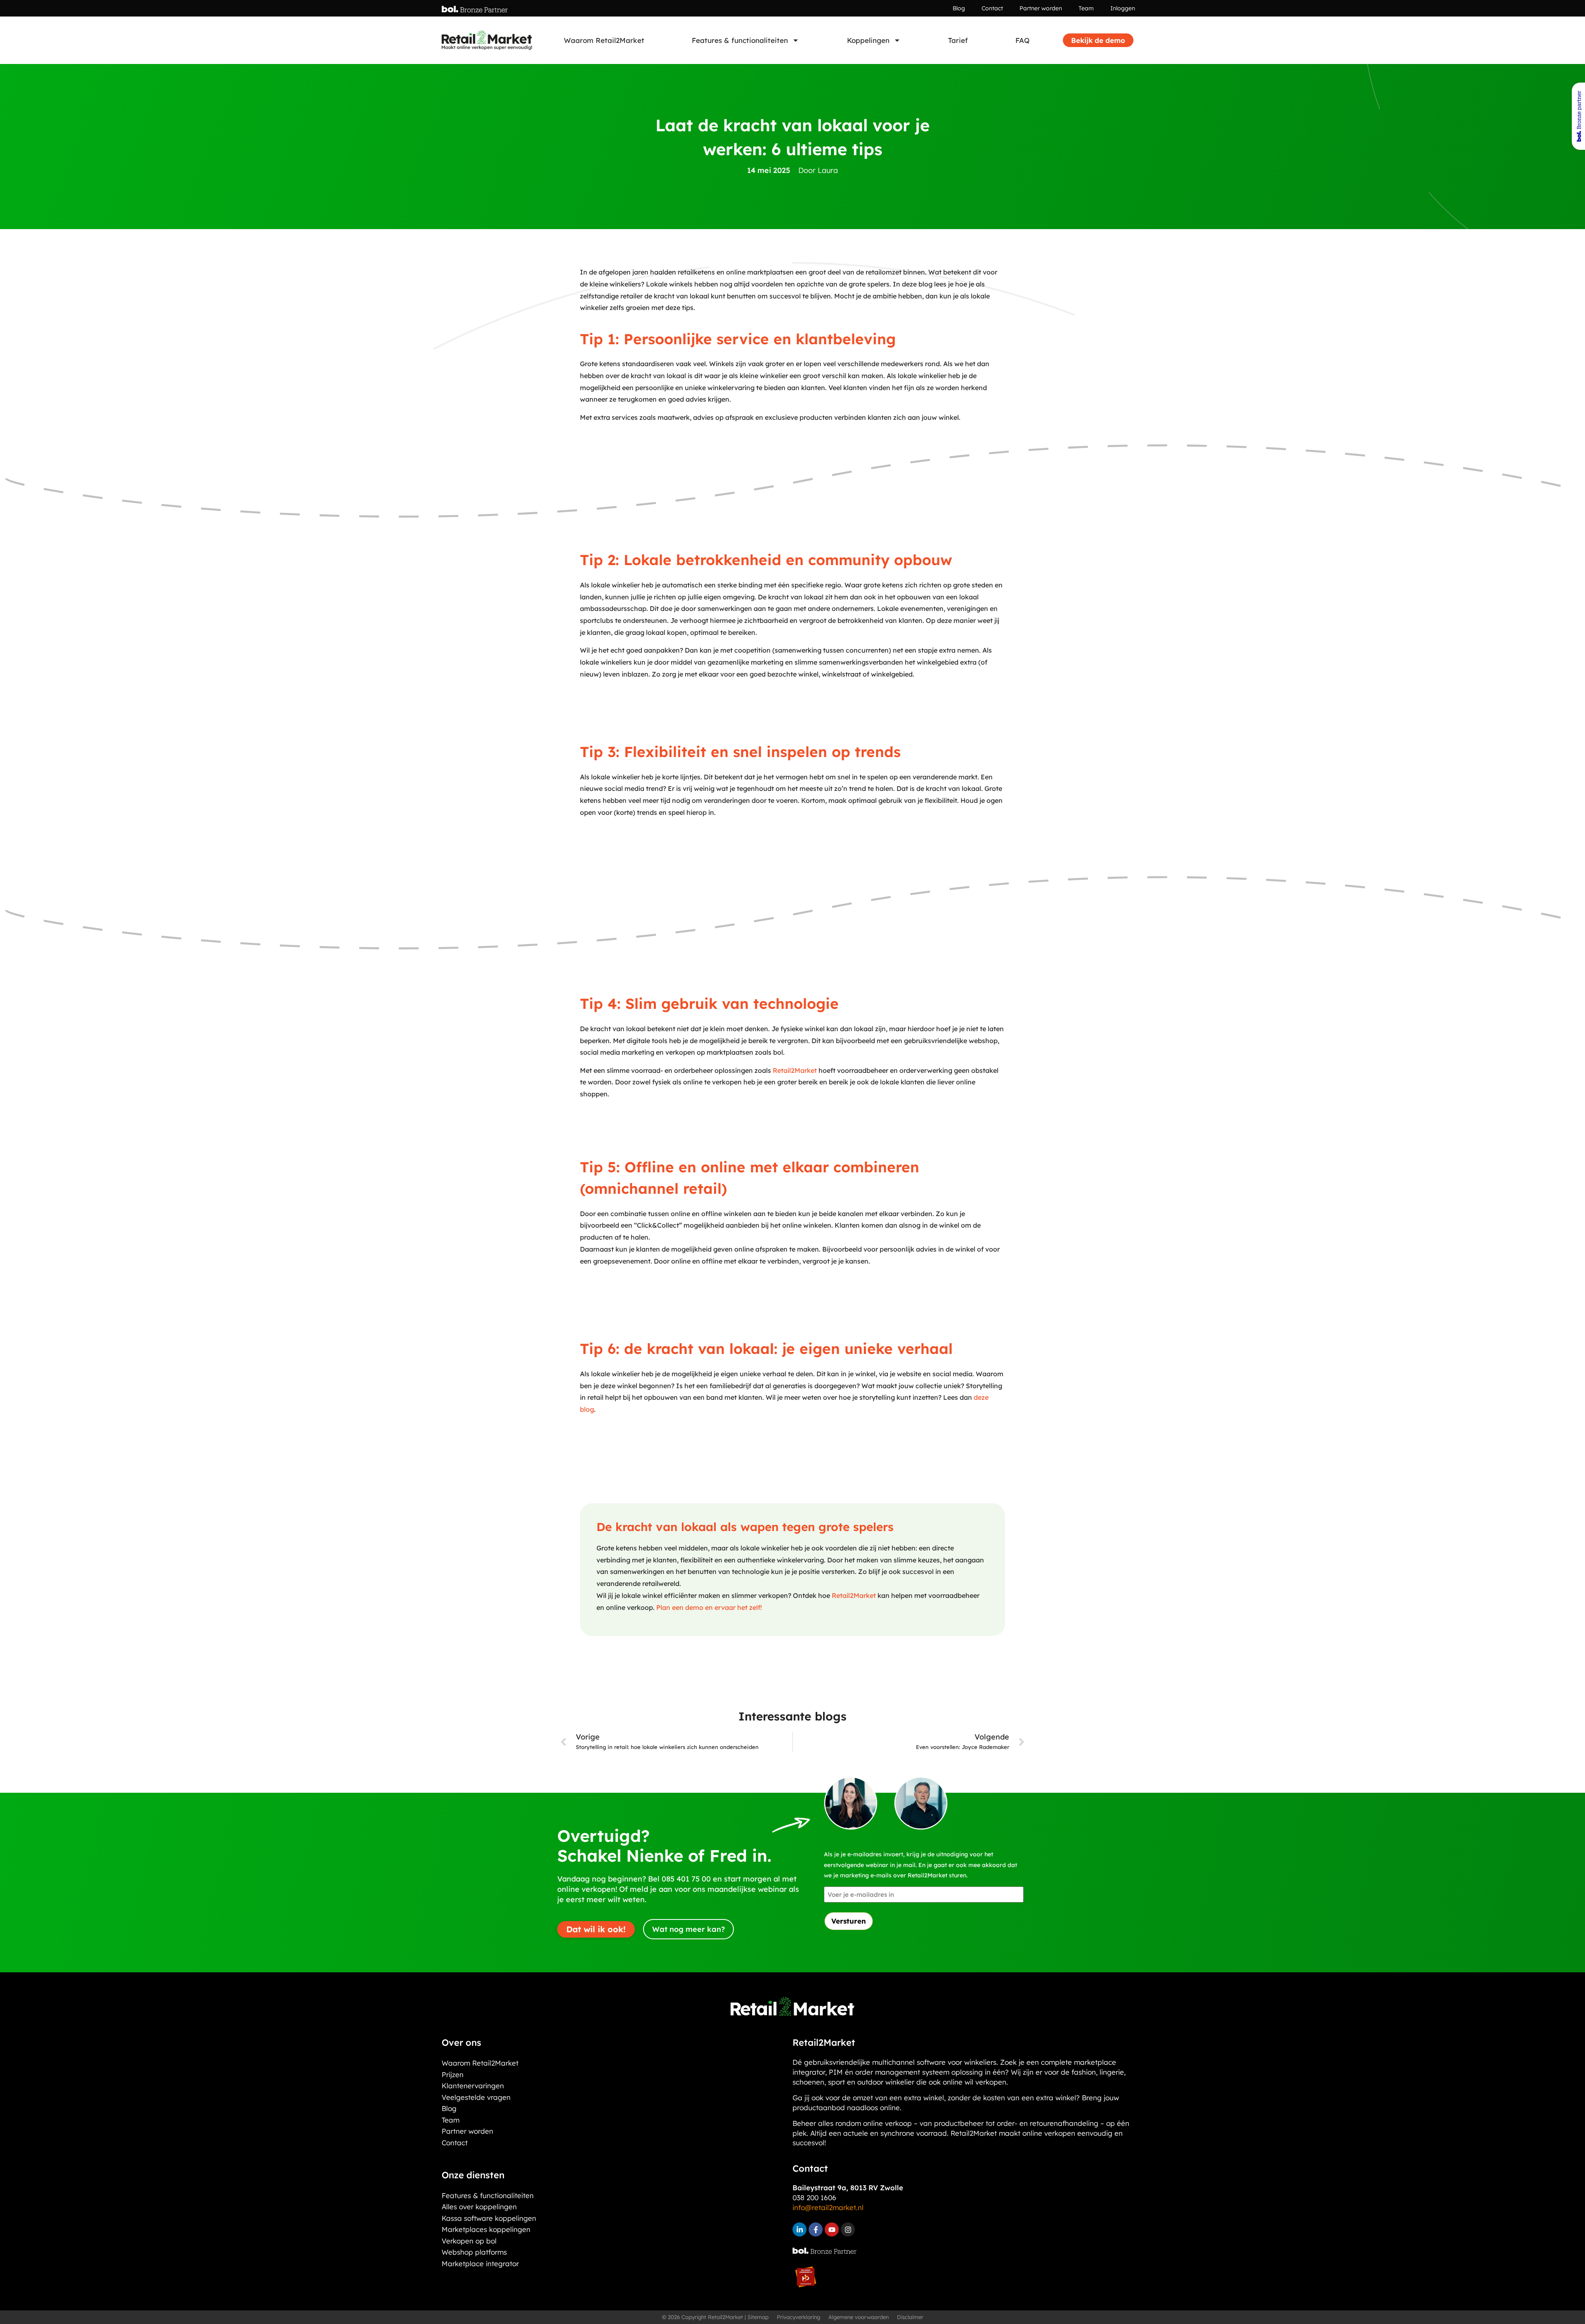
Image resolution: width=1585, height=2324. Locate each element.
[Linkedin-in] (800, 2229)
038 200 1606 (814, 2197)
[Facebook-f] (816, 2229)
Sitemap (758, 2317)
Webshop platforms (474, 2252)
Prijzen (453, 2074)
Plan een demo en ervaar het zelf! (709, 1607)
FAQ (1022, 40)
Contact (992, 8)
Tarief (958, 40)
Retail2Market (796, 1070)
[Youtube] (832, 2229)
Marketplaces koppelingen (486, 2229)
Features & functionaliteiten (740, 40)
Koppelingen (868, 40)
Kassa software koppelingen (489, 2218)
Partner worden (1041, 8)
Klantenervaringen (473, 2086)
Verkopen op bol (469, 2241)
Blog (959, 8)
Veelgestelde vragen (476, 2097)
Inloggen (1123, 8)
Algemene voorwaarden (859, 2317)
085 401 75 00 (686, 1879)
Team (1086, 8)
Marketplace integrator (480, 2264)
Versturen (849, 1921)
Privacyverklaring (798, 2317)
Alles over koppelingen (479, 2207)
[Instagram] (848, 2229)
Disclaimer (910, 2317)
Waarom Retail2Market (604, 40)
